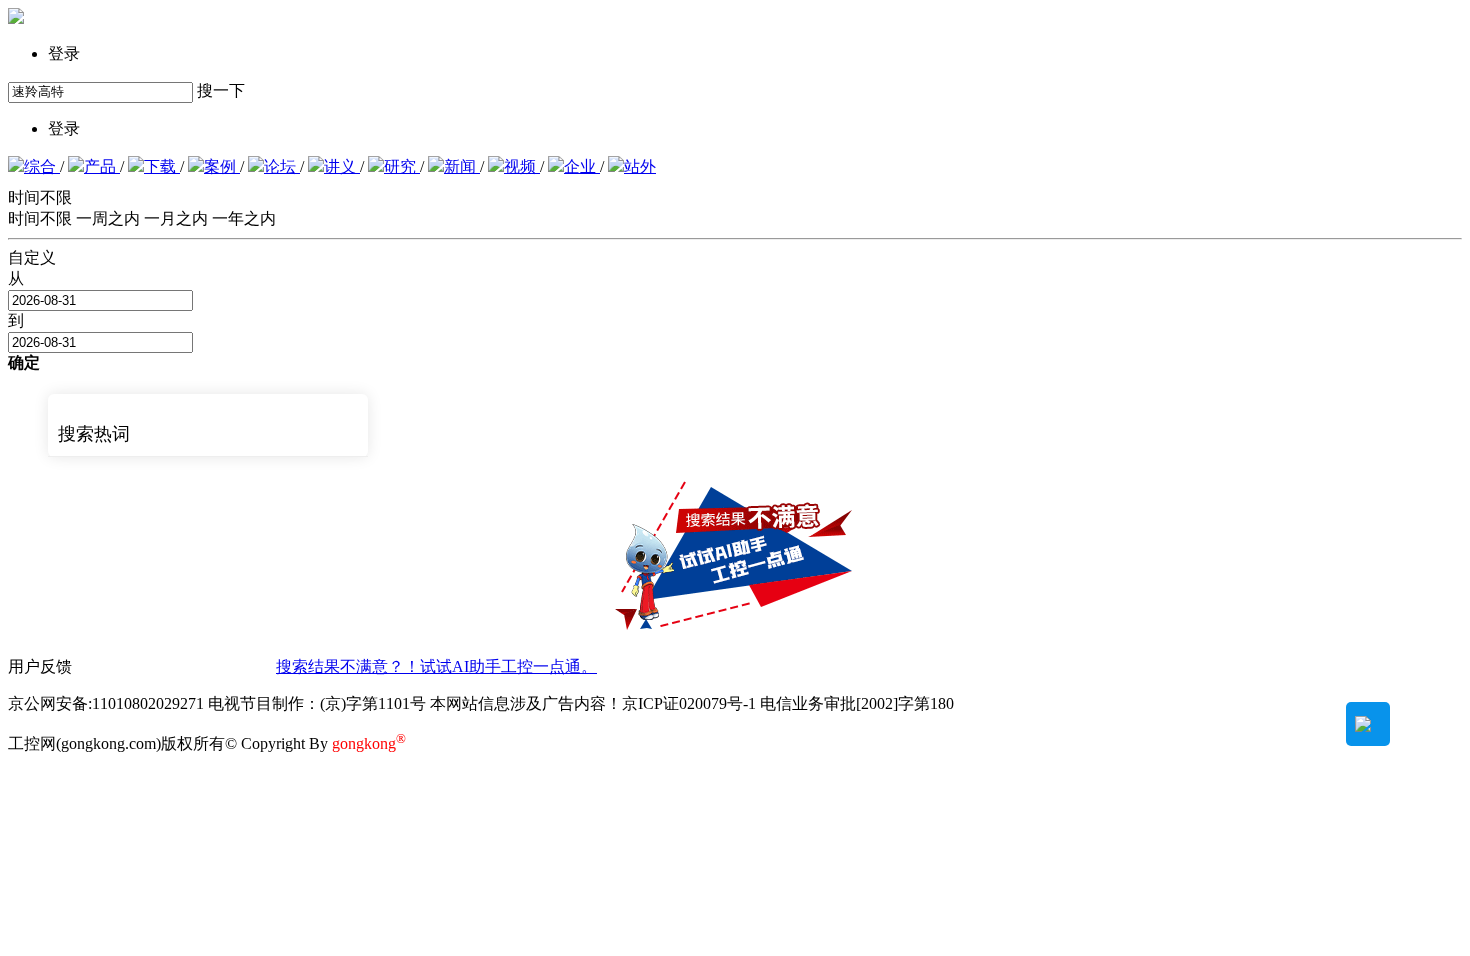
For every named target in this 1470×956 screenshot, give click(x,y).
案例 (222, 166)
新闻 (462, 166)
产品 (102, 166)
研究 (402, 166)
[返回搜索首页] (16, 18)
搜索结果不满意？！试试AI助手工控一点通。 (436, 666)
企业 (582, 166)
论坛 (282, 166)
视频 (522, 166)
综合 (42, 166)
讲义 (342, 166)
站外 (640, 166)
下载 (162, 166)
